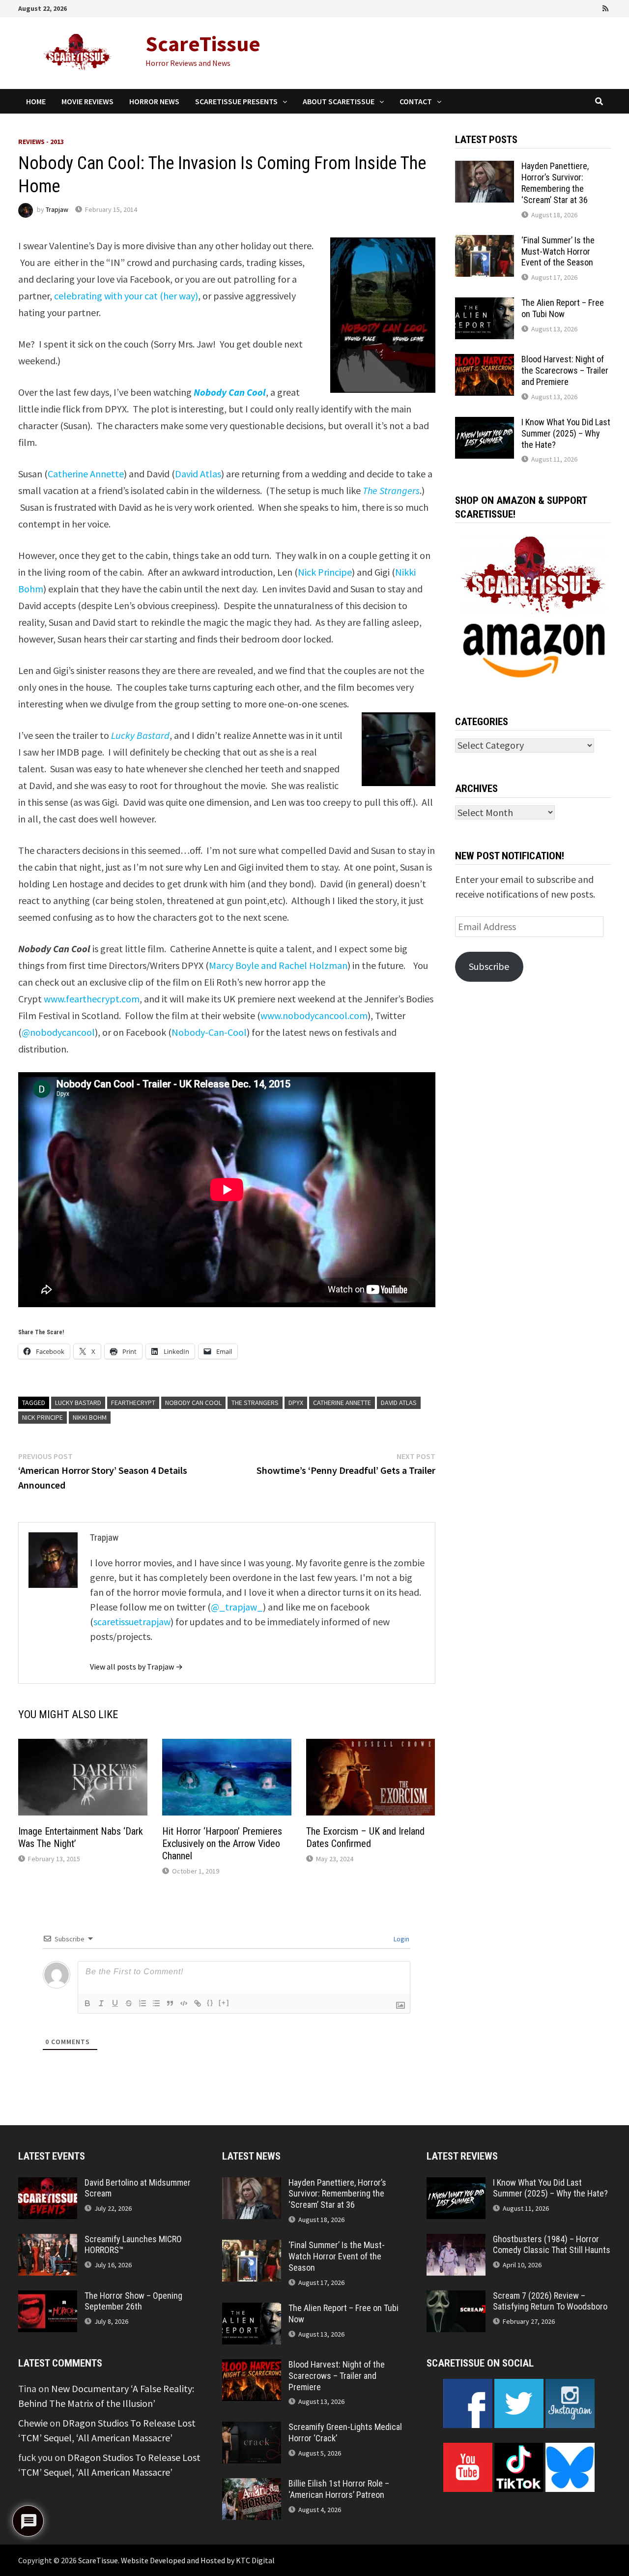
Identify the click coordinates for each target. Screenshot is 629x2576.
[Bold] (87, 2003)
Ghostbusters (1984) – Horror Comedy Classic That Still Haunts (552, 2245)
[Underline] (115, 2003)
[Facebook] (552, 7)
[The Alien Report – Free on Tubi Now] (485, 305)
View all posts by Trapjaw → (136, 1667)
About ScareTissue (339, 101)
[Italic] (101, 2003)
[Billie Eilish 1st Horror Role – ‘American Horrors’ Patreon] (252, 2485)
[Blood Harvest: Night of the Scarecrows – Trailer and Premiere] (485, 361)
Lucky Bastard (140, 735)
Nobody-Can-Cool (209, 1032)
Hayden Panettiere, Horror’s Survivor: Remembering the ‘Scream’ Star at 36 (555, 183)
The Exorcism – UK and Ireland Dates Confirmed (365, 1837)
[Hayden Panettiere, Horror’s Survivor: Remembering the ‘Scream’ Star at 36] (485, 168)
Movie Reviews (87, 101)
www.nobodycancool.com (314, 1015)
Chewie (33, 2423)
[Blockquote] (170, 2003)
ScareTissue (203, 44)
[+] (224, 2003)
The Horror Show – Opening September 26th (133, 2301)
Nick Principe (325, 572)
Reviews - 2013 (41, 142)
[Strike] (129, 2003)
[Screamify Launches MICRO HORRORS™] (48, 2241)
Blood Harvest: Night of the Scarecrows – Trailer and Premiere (565, 370)
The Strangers (391, 490)
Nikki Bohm (90, 1417)
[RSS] (605, 7)
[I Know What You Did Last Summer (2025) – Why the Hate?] (485, 424)
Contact (416, 101)
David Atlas (198, 474)
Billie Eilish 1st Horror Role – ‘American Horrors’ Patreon (339, 2489)
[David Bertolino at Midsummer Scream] (48, 2184)
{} (210, 2003)
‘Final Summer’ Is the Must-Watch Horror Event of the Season (558, 251)
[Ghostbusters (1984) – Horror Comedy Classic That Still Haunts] (456, 2241)
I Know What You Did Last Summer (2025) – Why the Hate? (566, 433)
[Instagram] (593, 7)
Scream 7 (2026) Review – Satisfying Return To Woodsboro (550, 2301)
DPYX (296, 1403)
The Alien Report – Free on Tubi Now (563, 308)
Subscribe (489, 966)
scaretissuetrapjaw (132, 1622)
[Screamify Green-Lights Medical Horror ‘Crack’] (252, 2429)
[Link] (198, 2003)
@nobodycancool (58, 1032)
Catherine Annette (86, 474)
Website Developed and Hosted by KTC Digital (198, 2560)
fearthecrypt (133, 1403)
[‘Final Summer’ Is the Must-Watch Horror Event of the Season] (485, 242)
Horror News (154, 101)
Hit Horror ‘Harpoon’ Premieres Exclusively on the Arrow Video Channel (222, 1844)
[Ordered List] (143, 2003)
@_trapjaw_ (237, 1607)
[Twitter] (579, 7)
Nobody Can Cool (230, 392)
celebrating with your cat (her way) (126, 296)
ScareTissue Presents (236, 101)
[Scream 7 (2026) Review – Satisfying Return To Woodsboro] (456, 2298)
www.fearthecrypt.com (92, 999)
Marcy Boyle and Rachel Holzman (278, 965)
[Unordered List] (156, 2003)
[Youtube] (566, 7)
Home (36, 101)
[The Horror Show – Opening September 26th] (48, 2298)
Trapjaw (57, 209)
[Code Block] (184, 2003)
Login (401, 1939)
